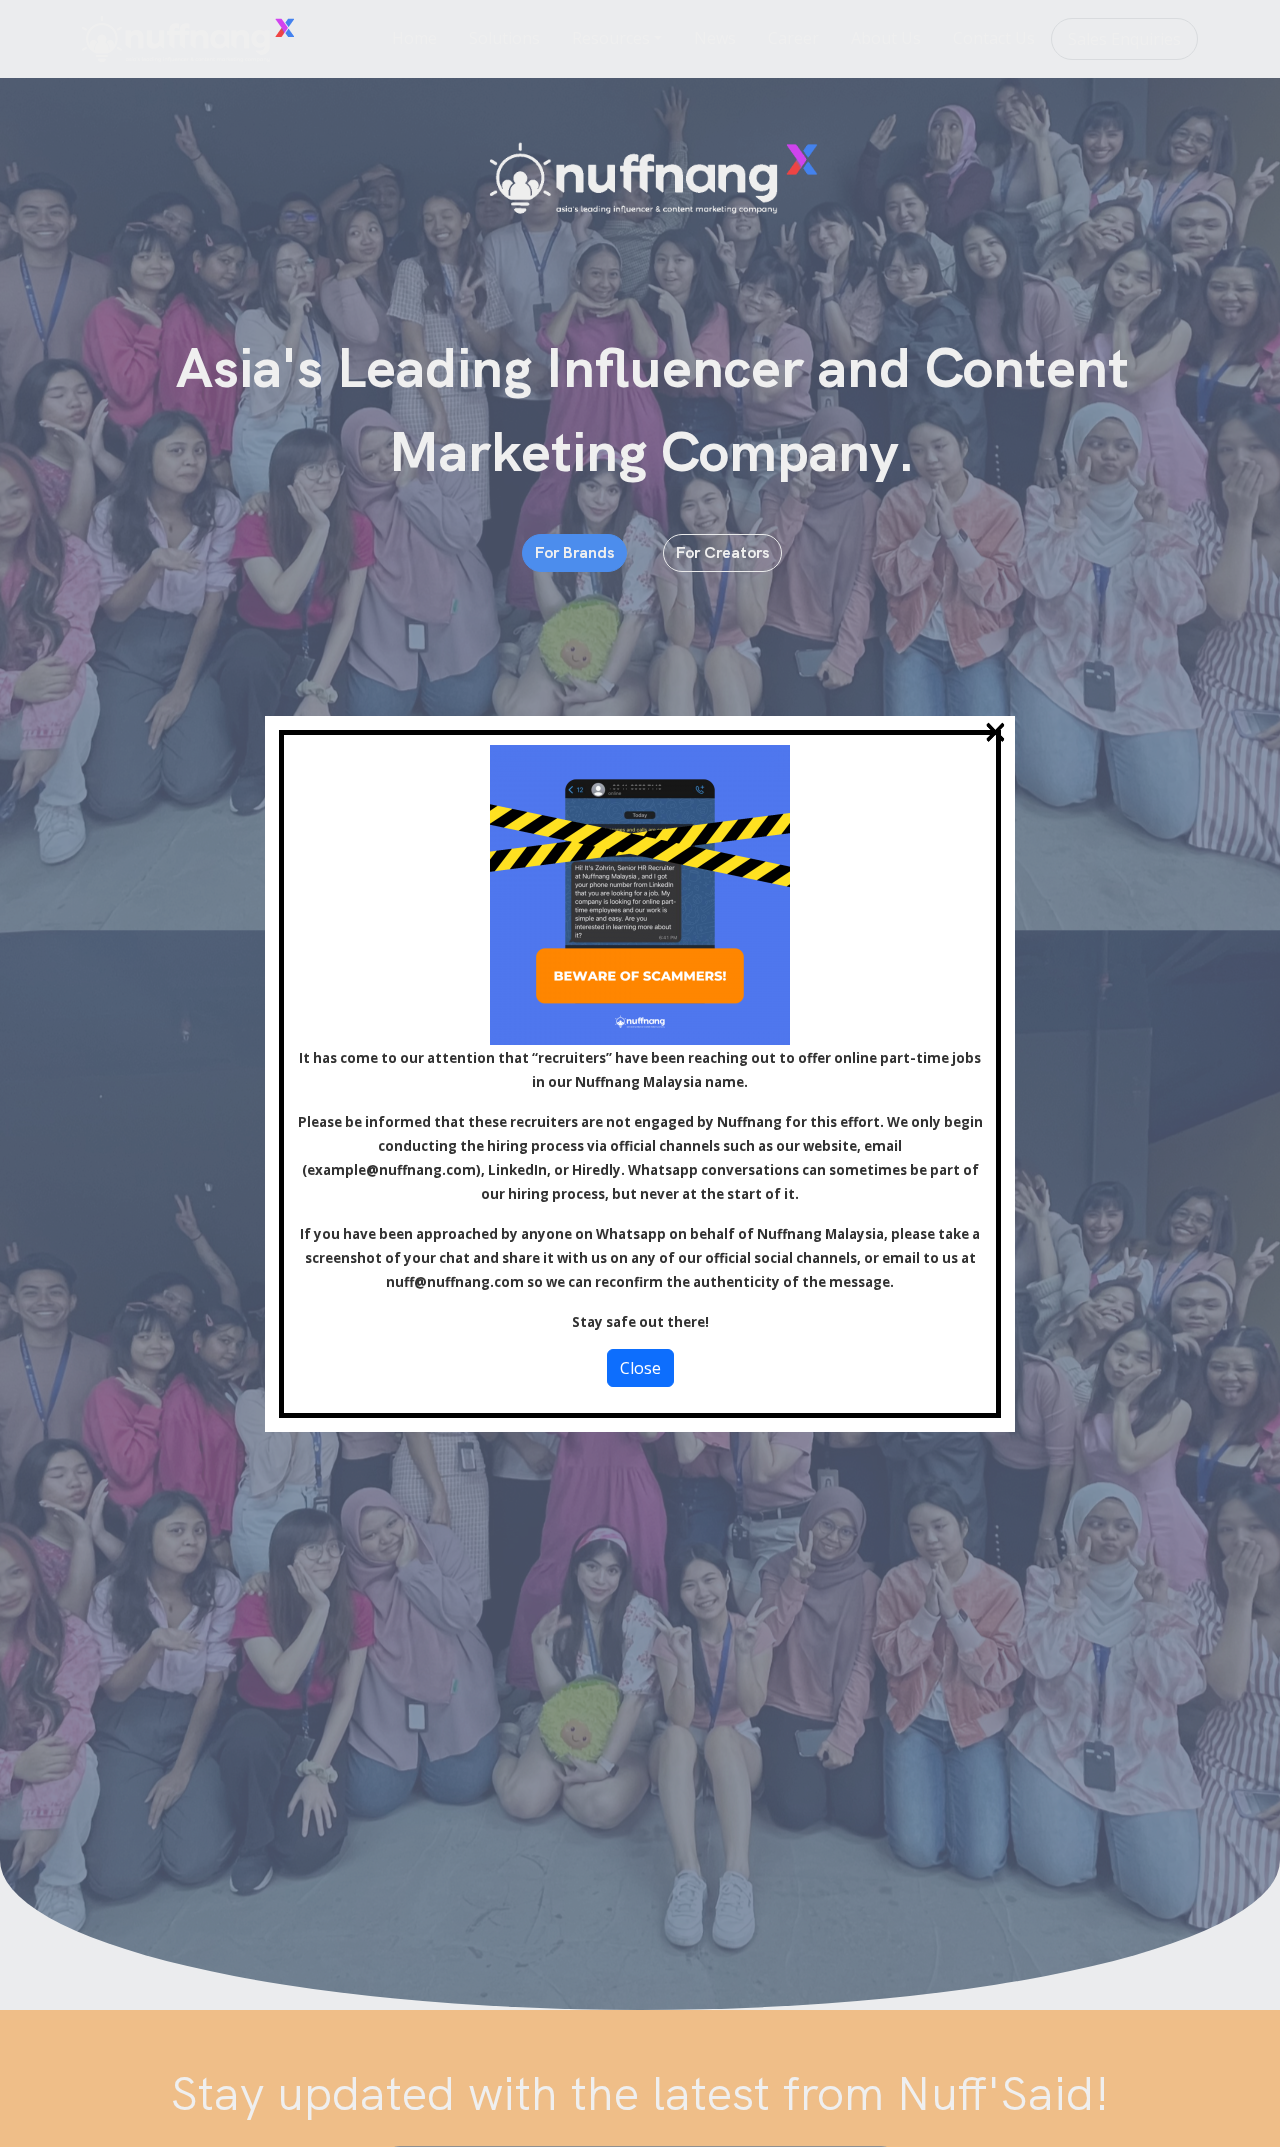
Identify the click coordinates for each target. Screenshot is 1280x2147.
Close (640, 1368)
